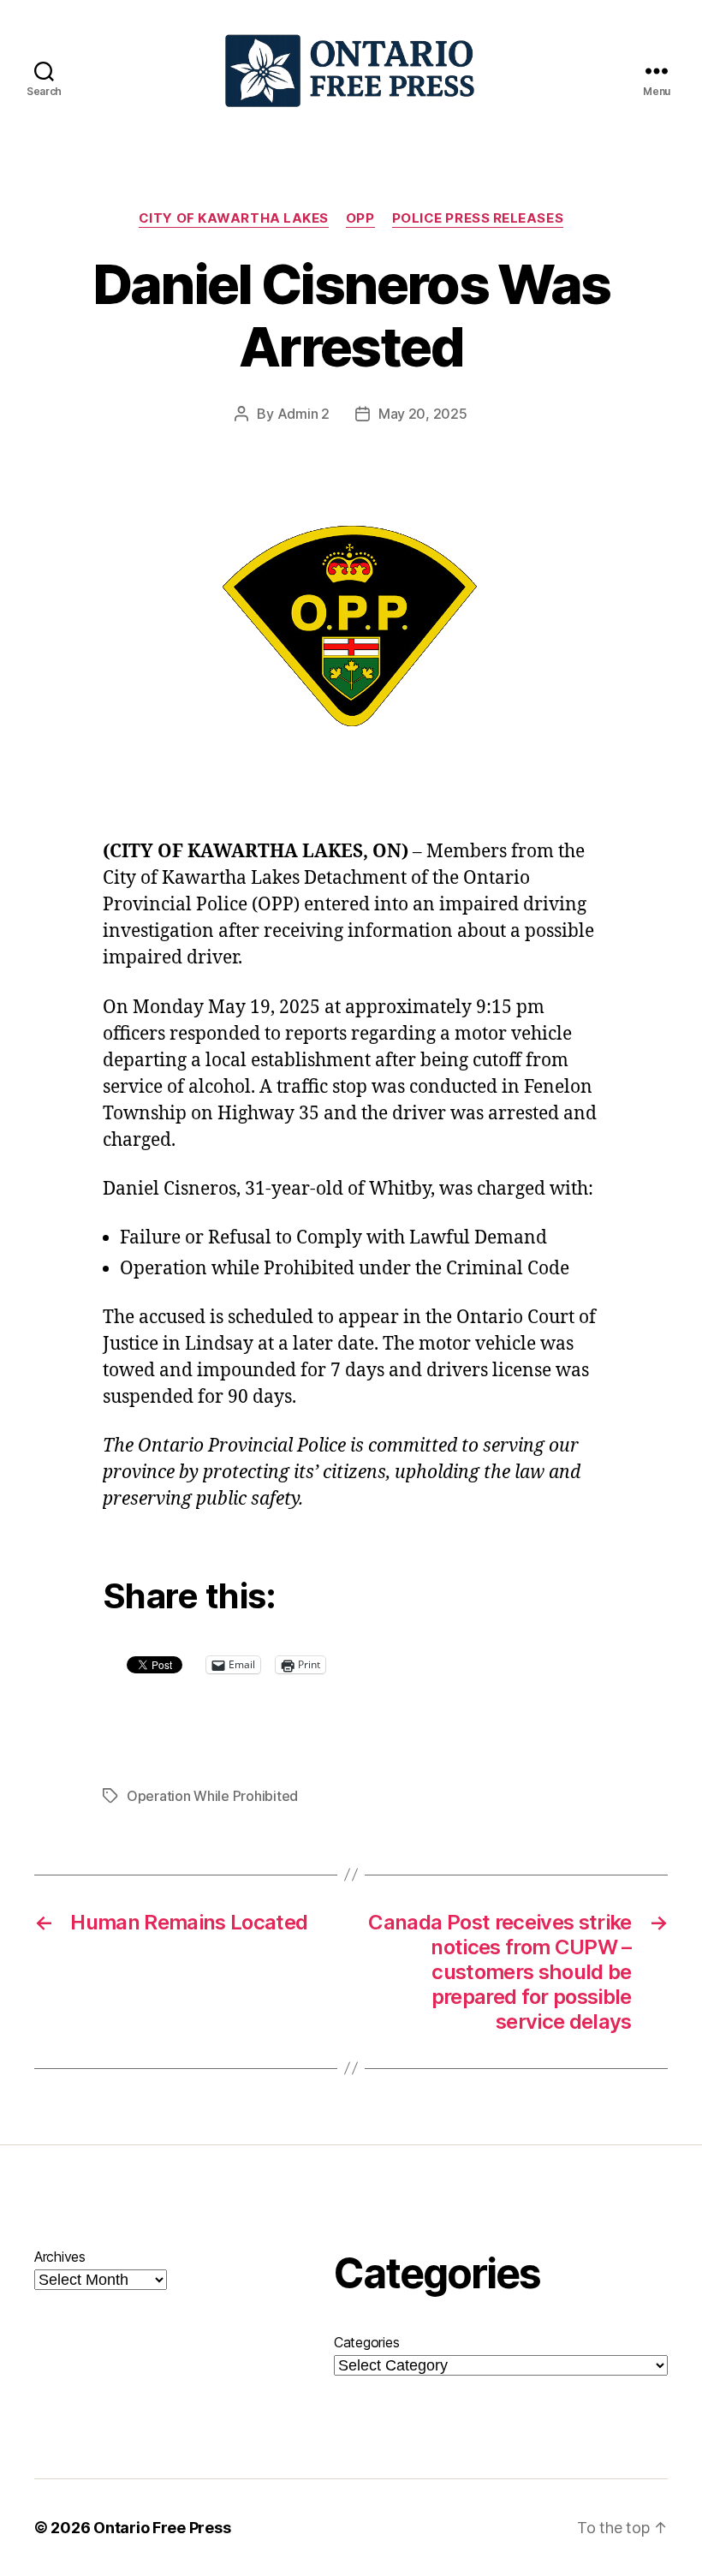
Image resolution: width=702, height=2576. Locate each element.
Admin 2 (303, 414)
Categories (366, 2342)
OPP (360, 218)
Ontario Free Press (162, 2528)
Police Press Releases (478, 218)
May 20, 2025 (423, 414)
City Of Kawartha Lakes (234, 218)
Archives (60, 2257)
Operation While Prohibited (212, 1796)
